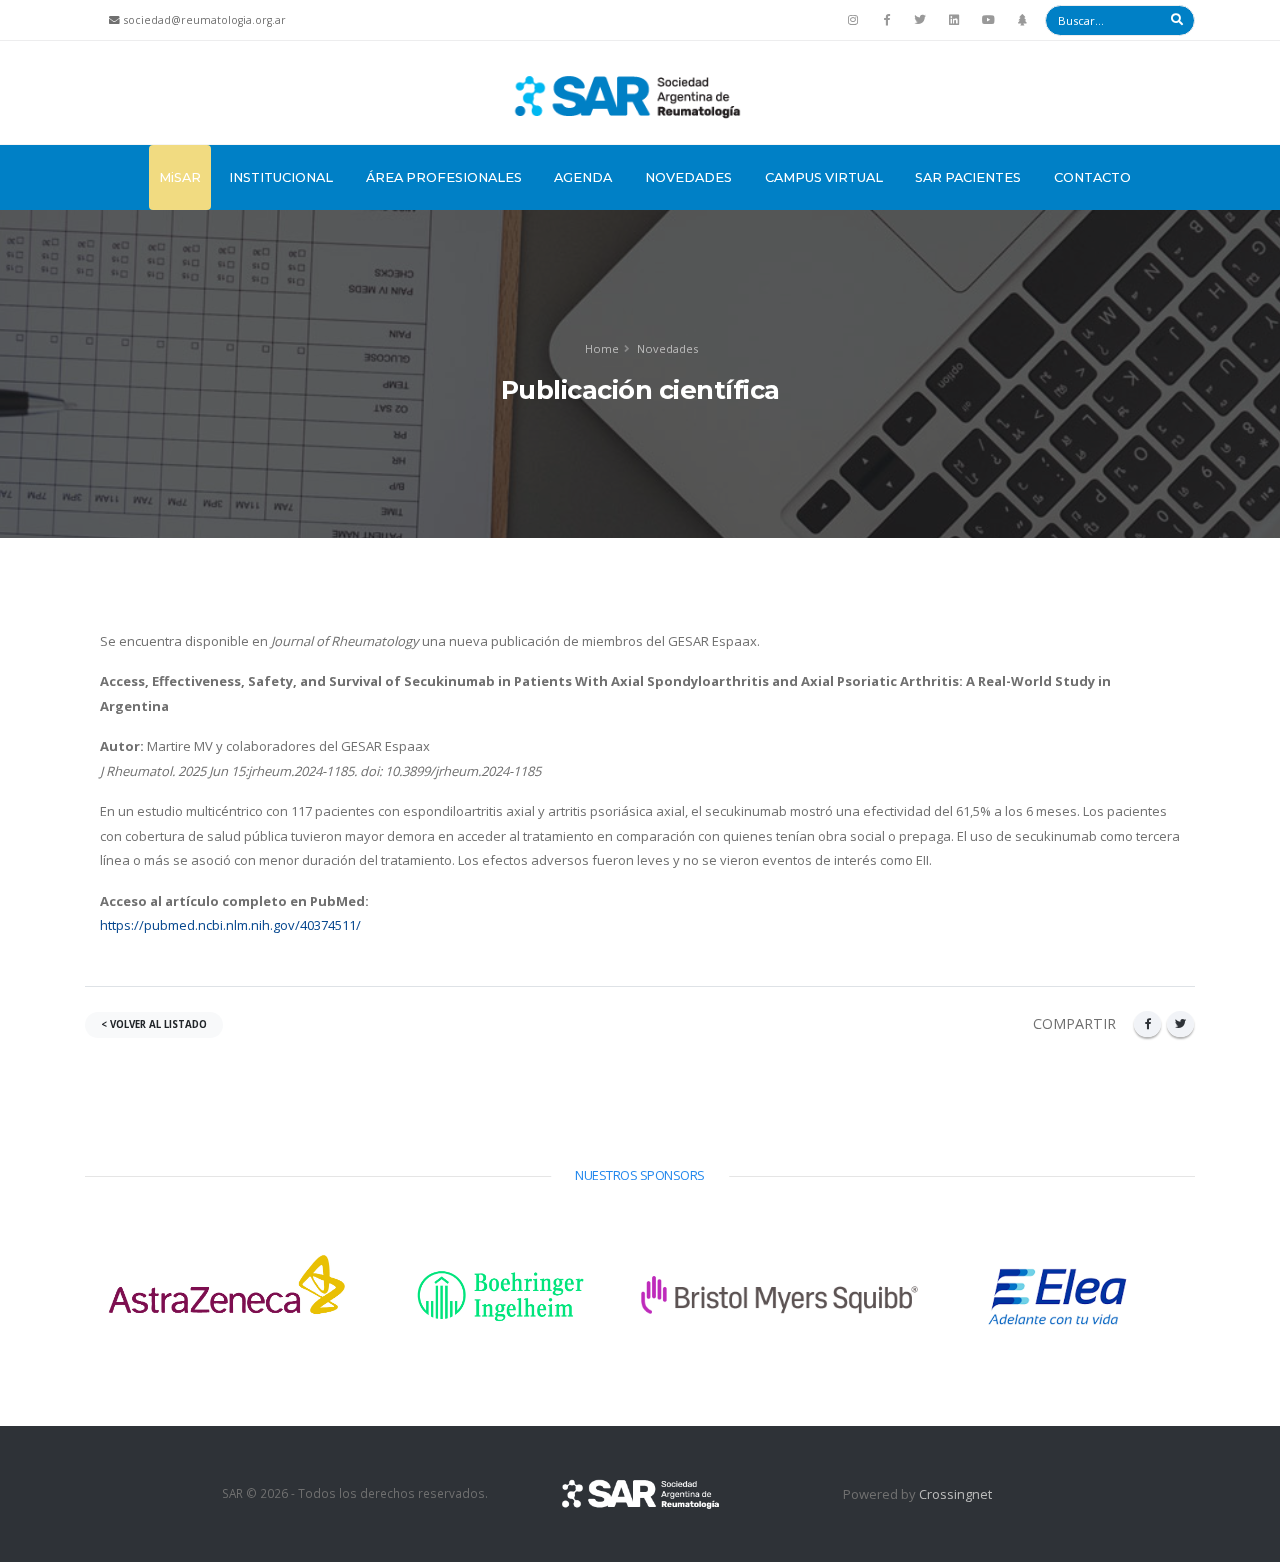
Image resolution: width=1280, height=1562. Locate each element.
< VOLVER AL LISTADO (154, 1024)
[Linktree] (1022, 20)
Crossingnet (955, 1494)
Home (602, 348)
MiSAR (180, 177)
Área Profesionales (444, 177)
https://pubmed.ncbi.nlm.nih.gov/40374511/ (230, 925)
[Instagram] (853, 20)
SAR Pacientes (968, 177)
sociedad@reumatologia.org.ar (205, 20)
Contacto (1092, 177)
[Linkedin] (954, 20)
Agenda (583, 177)
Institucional (281, 177)
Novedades (688, 177)
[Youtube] (988, 20)
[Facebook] (887, 20)
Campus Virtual (824, 177)
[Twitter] (921, 20)
